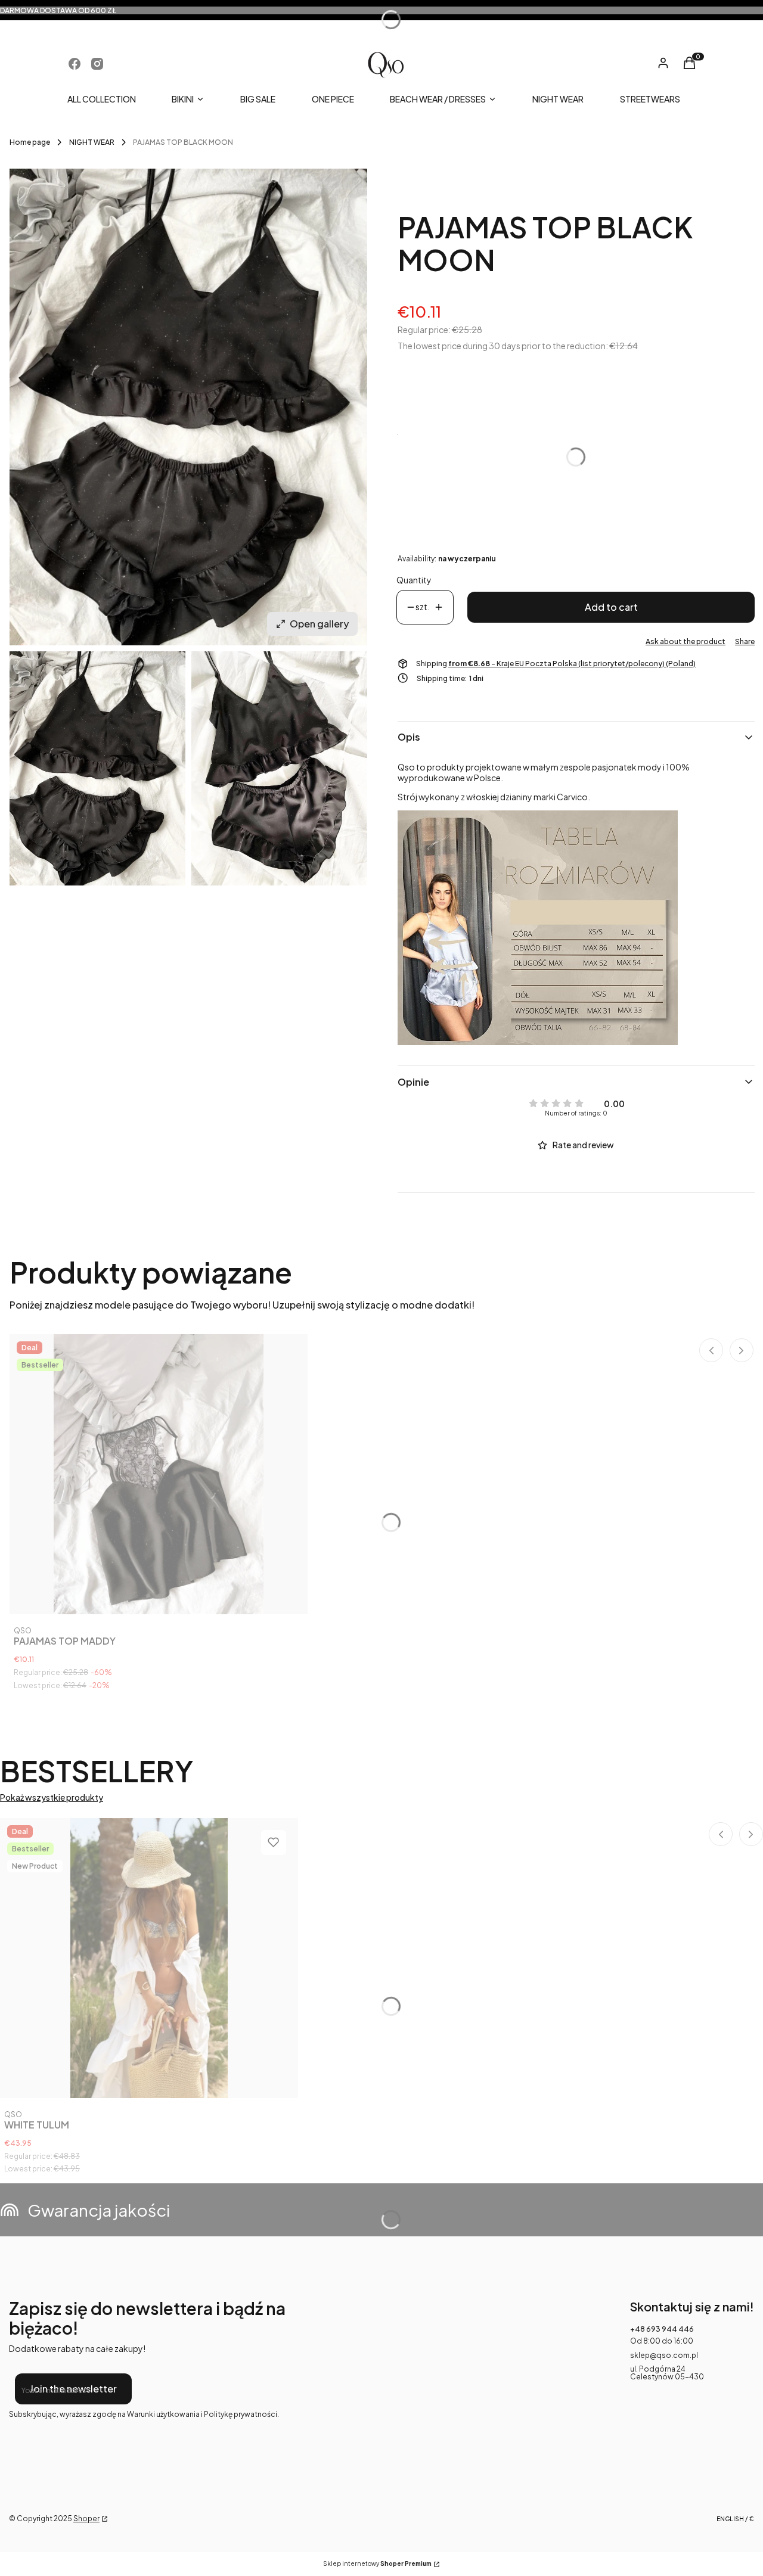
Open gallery (319, 624)
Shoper (86, 2518)
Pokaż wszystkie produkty (52, 1797)
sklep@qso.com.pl (664, 2355)
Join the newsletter (73, 2389)
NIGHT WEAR (92, 142)
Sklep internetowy (377, 2564)
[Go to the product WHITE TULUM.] (149, 1958)
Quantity (414, 580)
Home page (30, 142)
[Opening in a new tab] (75, 64)
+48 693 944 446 (662, 2329)
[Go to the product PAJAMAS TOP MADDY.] (159, 1474)
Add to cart (611, 607)
